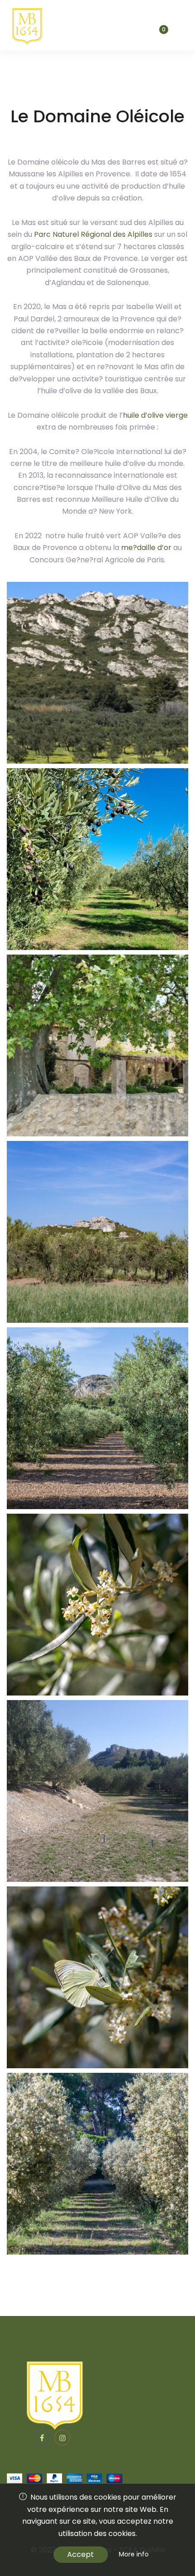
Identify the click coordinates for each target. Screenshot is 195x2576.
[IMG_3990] (97, 1232)
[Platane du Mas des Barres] (97, 1045)
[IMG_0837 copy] (97, 1605)
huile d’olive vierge (155, 415)
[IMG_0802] (97, 2164)
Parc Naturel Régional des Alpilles (93, 234)
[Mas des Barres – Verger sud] (97, 1791)
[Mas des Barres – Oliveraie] (97, 859)
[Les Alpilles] (97, 673)
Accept (80, 2554)
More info (134, 2554)
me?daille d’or (146, 548)
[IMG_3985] (97, 1418)
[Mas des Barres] (26, 25)
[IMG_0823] (97, 1977)
